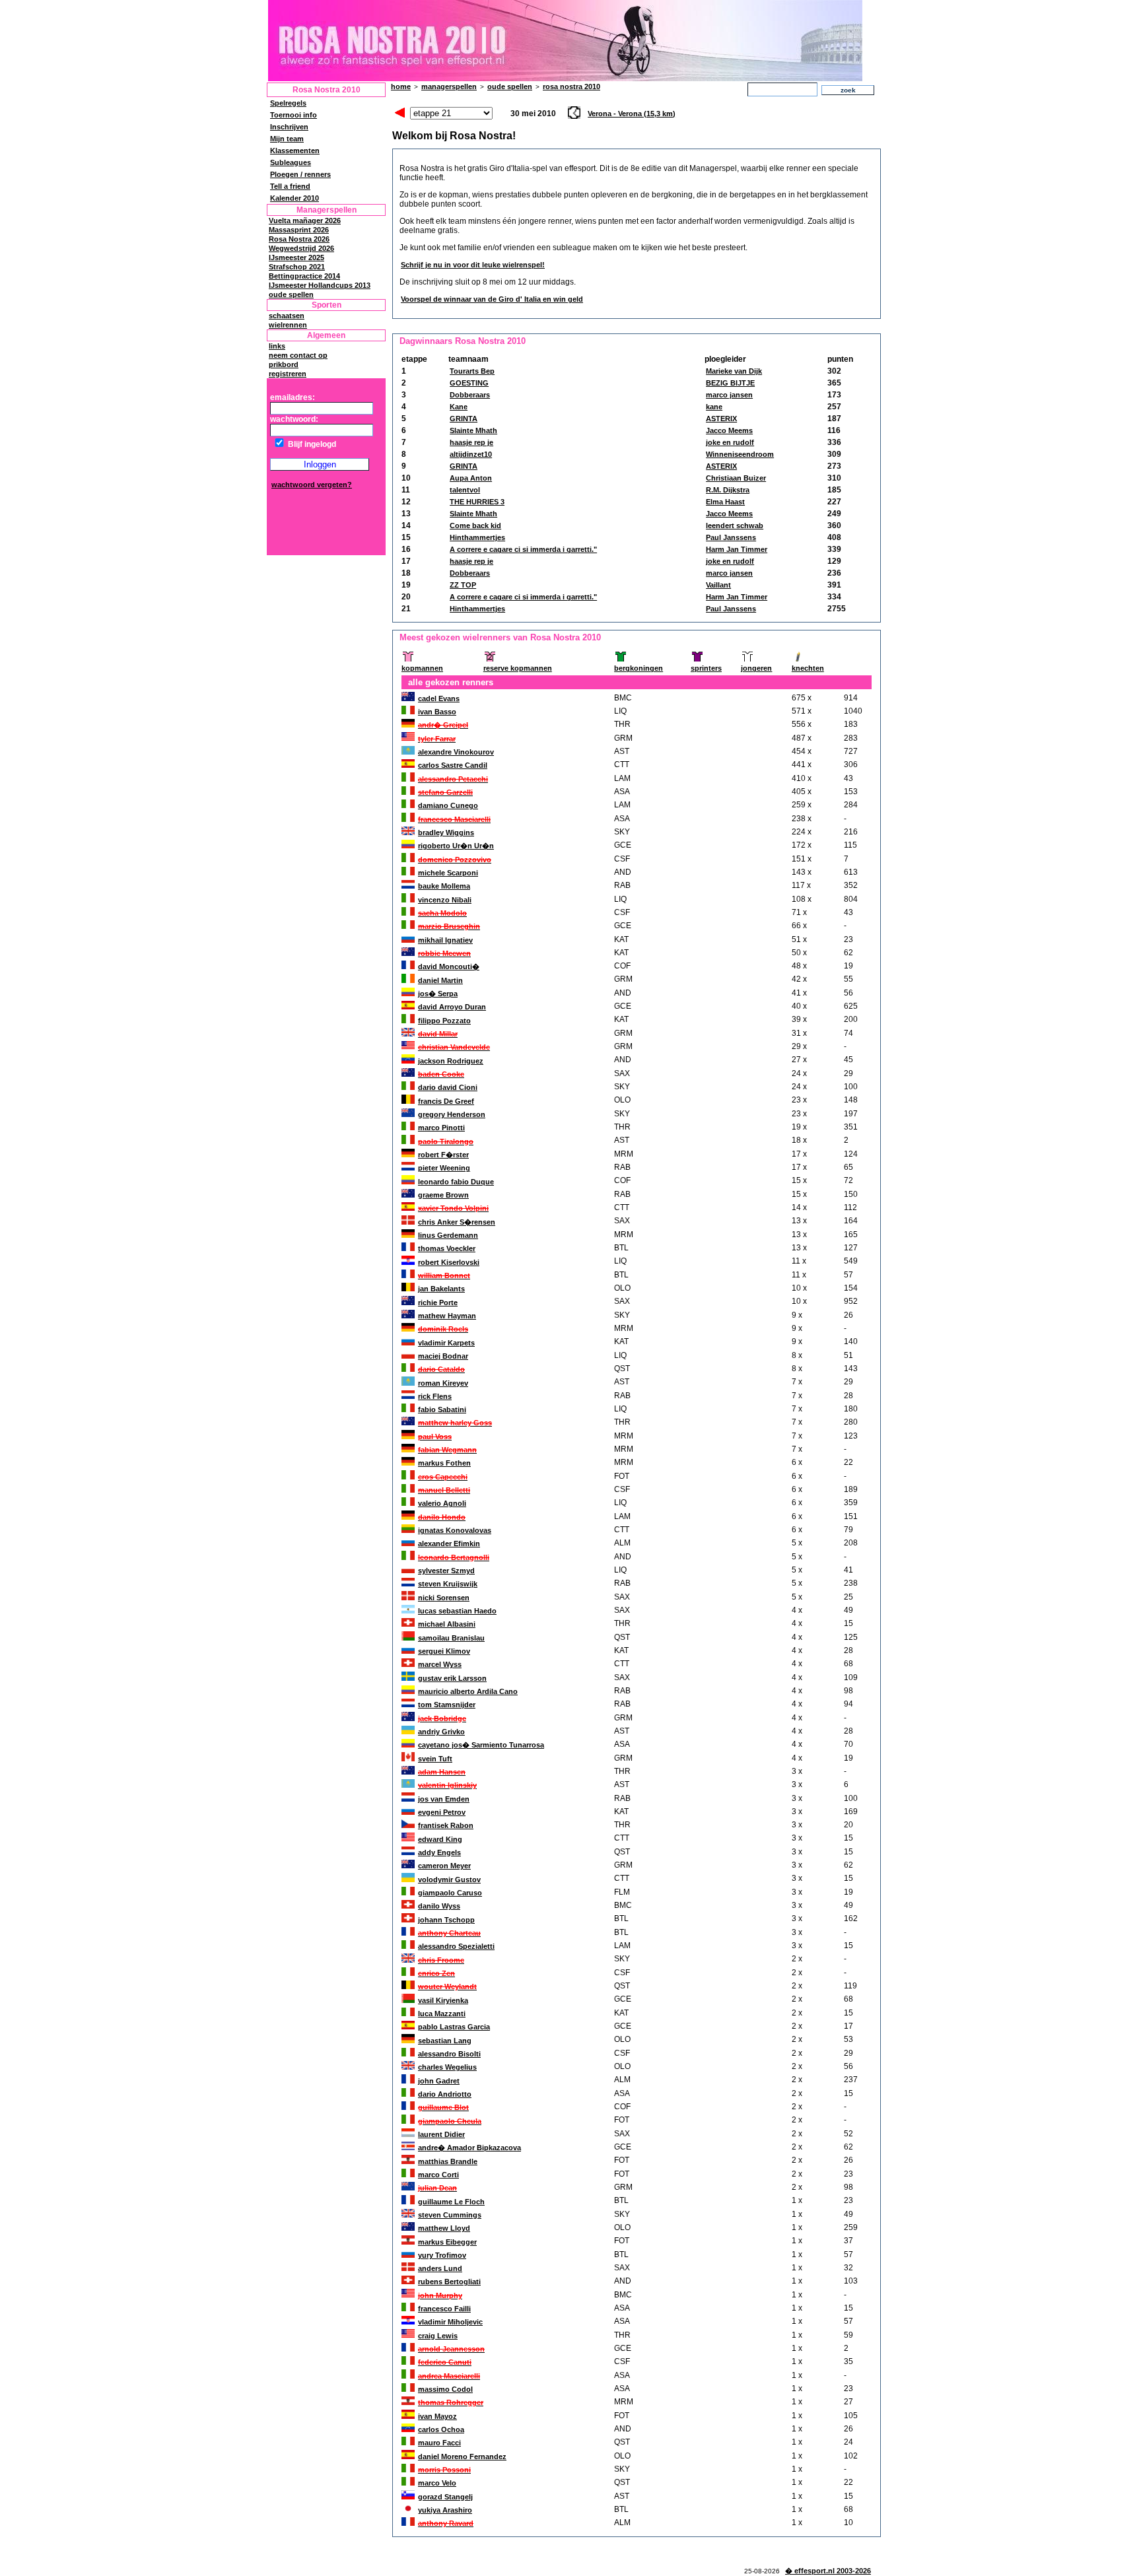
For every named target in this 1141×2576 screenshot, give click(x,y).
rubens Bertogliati (449, 2282)
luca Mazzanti (442, 2014)
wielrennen (288, 325)
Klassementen (295, 151)
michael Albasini (447, 1624)
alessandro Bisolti (449, 2054)
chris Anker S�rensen (457, 1222)
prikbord (284, 364)
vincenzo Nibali (445, 900)
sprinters (706, 668)
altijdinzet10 (471, 454)
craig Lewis (438, 2336)
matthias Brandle (448, 2161)
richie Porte (438, 1303)
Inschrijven (289, 127)
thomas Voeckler (447, 1248)
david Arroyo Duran (452, 1007)
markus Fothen (444, 1463)
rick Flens (435, 1396)
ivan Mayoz (437, 2416)
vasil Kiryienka (443, 2000)
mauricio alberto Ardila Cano (468, 1691)
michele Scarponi (448, 873)
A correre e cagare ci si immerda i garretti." (523, 549)
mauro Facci (439, 2443)
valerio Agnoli (442, 1503)
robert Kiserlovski (449, 1262)
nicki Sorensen (444, 1598)
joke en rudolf (730, 442)
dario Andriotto (445, 2094)
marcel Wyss (440, 1664)
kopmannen (422, 668)
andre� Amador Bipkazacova (469, 2148)
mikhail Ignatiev (445, 940)
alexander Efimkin (449, 1543)
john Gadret (439, 2081)
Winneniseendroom (740, 454)
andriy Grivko (441, 1732)
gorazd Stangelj (445, 2497)
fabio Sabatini (442, 1409)
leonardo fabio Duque (456, 1182)
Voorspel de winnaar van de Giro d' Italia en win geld (492, 299)
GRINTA (464, 419)
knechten (808, 668)
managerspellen (449, 86)
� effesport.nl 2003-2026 (828, 2571)
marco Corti (438, 2175)
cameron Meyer (444, 1866)
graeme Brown (443, 1195)
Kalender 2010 (294, 198)
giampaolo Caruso (450, 1893)
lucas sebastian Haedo (457, 1611)
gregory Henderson (452, 1114)
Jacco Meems (729, 430)
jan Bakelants (441, 1289)
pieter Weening (444, 1168)
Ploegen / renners (300, 174)
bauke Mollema (444, 886)
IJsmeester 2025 (296, 257)
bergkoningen (639, 668)
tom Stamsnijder (447, 1705)
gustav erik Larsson (452, 1678)
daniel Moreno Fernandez (462, 2457)
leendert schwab (735, 525)
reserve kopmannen (518, 668)
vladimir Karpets (446, 1343)
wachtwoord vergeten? (312, 485)
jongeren (756, 668)
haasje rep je (471, 442)
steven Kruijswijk (448, 1584)
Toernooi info (294, 115)
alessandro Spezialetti (456, 1946)
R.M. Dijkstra (728, 490)
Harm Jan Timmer (737, 549)
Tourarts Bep (472, 371)
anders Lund (440, 2268)
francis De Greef (446, 1101)
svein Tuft (435, 1759)
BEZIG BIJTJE (730, 383)
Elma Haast (725, 502)
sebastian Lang (445, 2041)
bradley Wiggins (446, 832)
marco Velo (437, 2483)
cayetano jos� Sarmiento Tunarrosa (481, 1745)
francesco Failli (444, 2309)
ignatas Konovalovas (455, 1530)
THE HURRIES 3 (477, 502)
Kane (459, 407)
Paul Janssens (731, 537)
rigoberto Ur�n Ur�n (456, 846)
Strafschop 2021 (297, 267)
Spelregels (288, 103)
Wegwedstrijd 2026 (301, 248)
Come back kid (475, 525)
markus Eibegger (447, 2242)
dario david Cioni (448, 1087)
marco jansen (729, 395)
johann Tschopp (446, 1920)
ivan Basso (437, 712)
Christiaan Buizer (736, 478)
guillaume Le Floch (451, 2202)
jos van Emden (444, 1799)
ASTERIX (721, 419)
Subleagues (291, 162)
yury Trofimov (442, 2255)
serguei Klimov (444, 1651)
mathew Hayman (447, 1316)
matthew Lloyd (444, 2228)
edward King (440, 1839)
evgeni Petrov (442, 1812)
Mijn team (287, 139)
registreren (288, 374)
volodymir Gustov (449, 1880)
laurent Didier (441, 2134)
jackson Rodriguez (451, 1061)
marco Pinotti (441, 1128)
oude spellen (291, 294)
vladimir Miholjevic (450, 2322)
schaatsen (287, 316)
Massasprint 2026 (299, 230)
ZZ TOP (463, 585)
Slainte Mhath (473, 430)
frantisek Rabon (446, 1825)
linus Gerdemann (448, 1235)
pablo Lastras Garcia (454, 2027)
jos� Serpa (438, 994)
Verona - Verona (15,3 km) (632, 114)
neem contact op (298, 355)
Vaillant (718, 585)
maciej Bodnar (443, 1356)
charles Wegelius (447, 2067)
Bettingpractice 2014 (304, 276)
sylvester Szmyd (446, 1571)
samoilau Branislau (451, 1638)
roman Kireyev (443, 1383)
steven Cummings (450, 2215)
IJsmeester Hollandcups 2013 (320, 285)
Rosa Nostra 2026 (299, 239)
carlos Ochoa (441, 2429)
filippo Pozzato (444, 1021)
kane (714, 407)
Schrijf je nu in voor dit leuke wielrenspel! (473, 265)
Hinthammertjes (477, 537)
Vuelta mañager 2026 (305, 220)
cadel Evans (439, 698)
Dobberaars (470, 395)
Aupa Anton (471, 478)
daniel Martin (440, 980)
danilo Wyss (439, 1906)
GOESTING (469, 383)
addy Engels (439, 1852)
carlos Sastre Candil (453, 765)
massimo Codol (445, 2389)
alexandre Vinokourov (456, 752)
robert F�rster (443, 1155)
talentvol (465, 490)
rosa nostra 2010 (571, 86)
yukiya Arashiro (445, 2510)
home (401, 86)
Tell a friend (290, 186)
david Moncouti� (449, 966)
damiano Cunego (448, 805)
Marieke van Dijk (734, 371)
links (277, 346)
